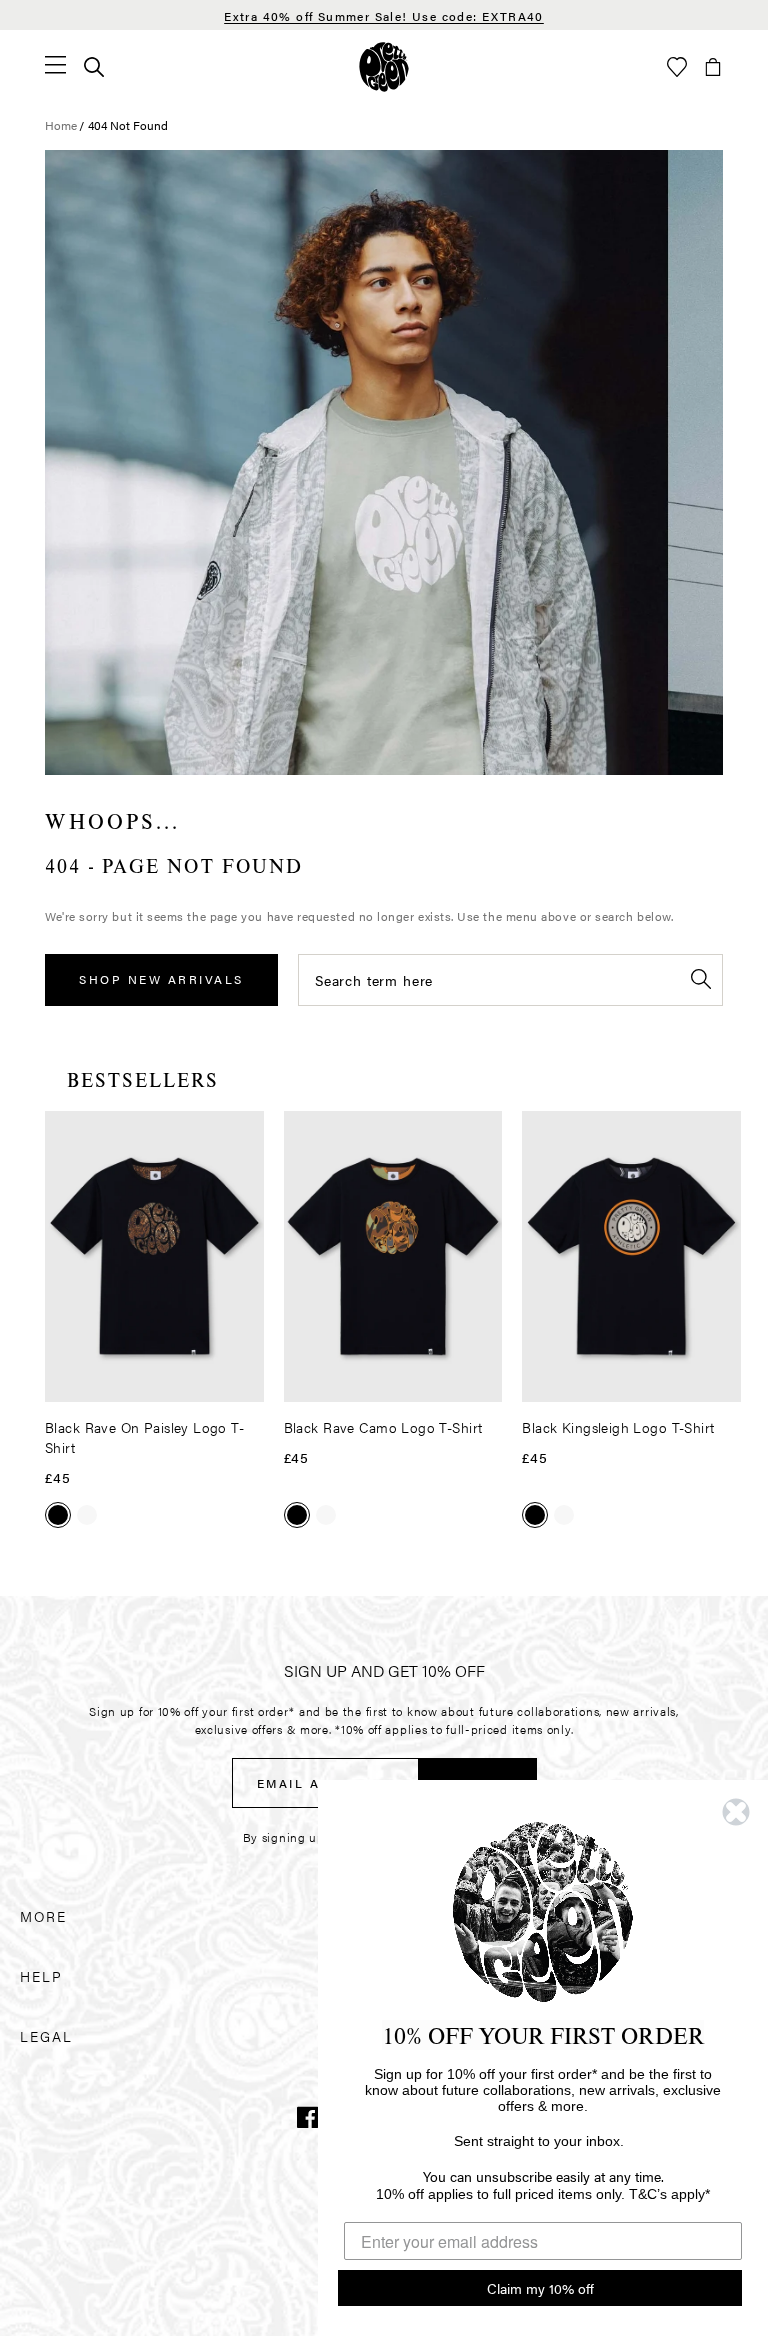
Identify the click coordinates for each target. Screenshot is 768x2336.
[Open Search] (94, 67)
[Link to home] (384, 67)
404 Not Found (128, 125)
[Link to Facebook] (308, 2117)
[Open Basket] (713, 67)
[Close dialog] (736, 1812)
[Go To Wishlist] (677, 67)
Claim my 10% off (540, 2288)
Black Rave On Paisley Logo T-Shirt (144, 1437)
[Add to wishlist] (243, 1134)
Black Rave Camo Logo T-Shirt (383, 1427)
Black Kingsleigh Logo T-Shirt (618, 1427)
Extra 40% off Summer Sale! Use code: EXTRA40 (384, 16)
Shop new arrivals (161, 979)
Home (61, 125)
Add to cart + (197, 1380)
